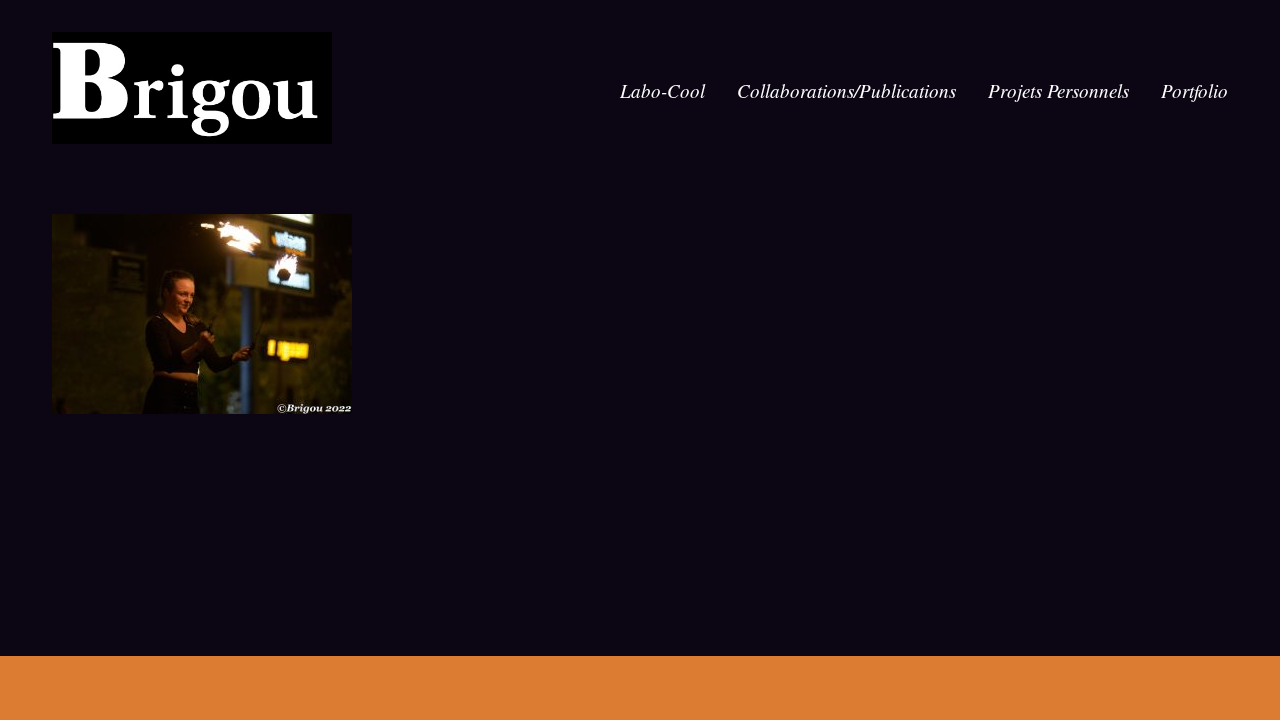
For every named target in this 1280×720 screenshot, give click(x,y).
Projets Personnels (1058, 90)
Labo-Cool (662, 90)
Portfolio (1194, 90)
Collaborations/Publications (846, 90)
